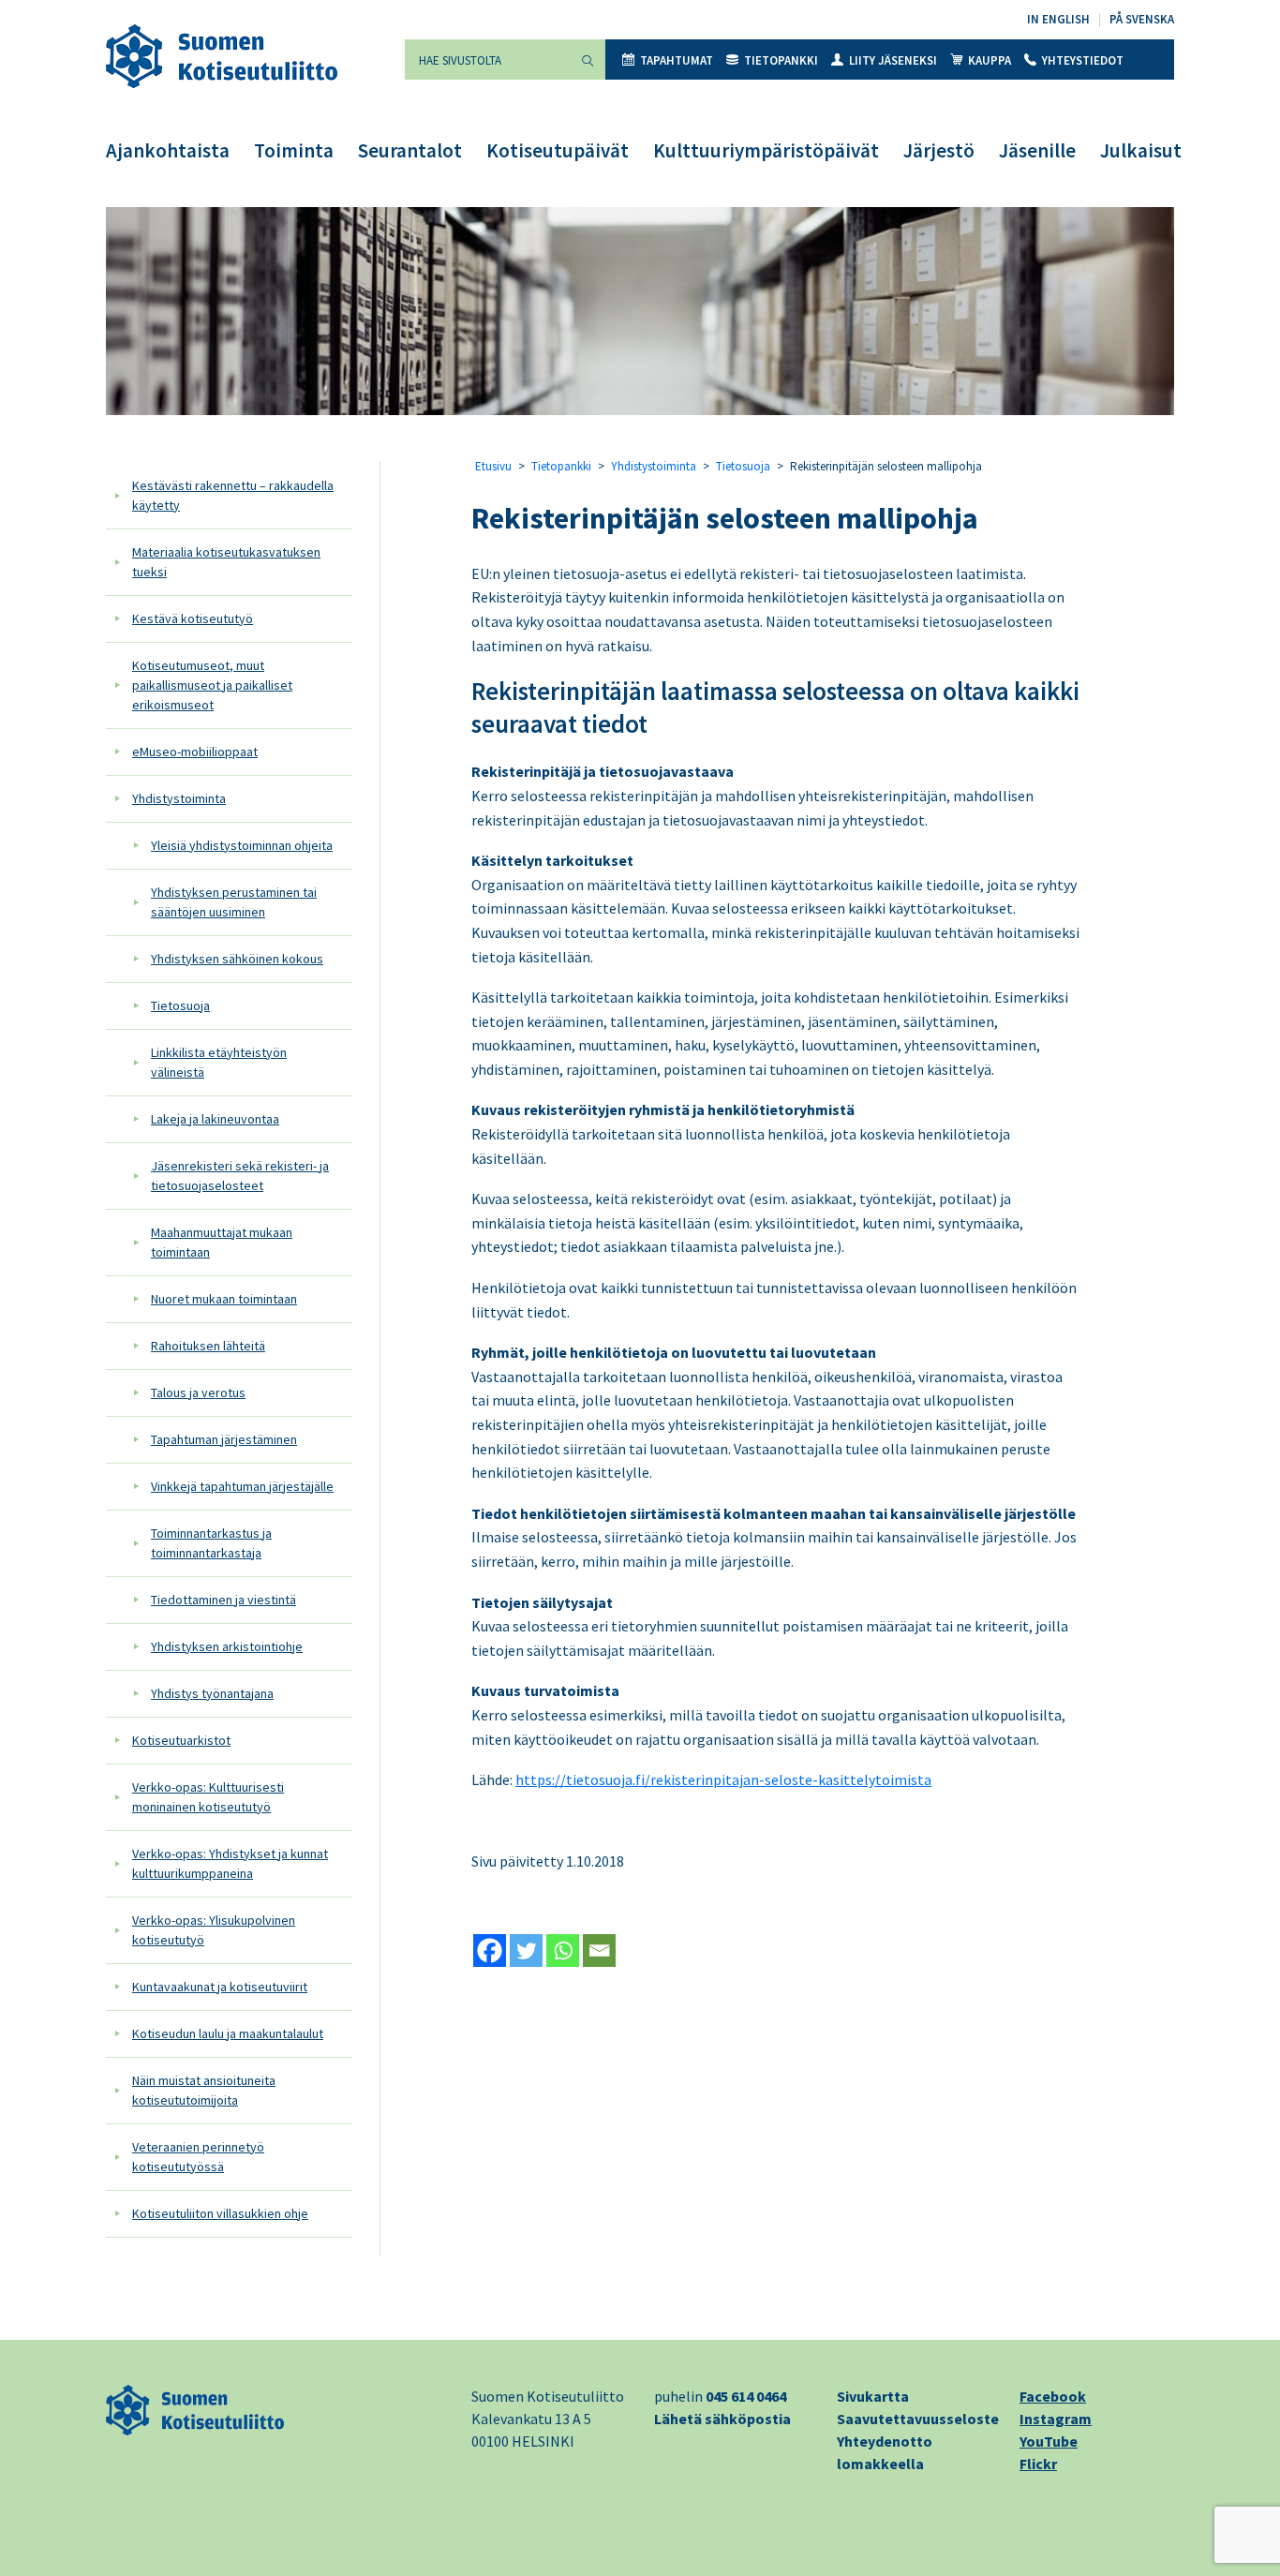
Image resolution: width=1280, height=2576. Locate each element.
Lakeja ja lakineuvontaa (215, 1119)
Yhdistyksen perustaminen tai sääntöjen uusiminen (234, 902)
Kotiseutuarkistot (181, 1740)
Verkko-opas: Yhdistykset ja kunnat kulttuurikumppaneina (230, 1863)
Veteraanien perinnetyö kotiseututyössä (198, 2157)
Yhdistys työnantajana (212, 1693)
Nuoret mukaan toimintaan (224, 1299)
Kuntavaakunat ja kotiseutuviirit (220, 1987)
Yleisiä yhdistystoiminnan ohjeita (242, 845)
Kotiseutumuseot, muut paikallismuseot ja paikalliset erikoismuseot (212, 685)
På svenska (1142, 19)
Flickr (1038, 2464)
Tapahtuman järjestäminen (224, 1439)
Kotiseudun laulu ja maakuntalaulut (228, 2033)
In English (1058, 19)
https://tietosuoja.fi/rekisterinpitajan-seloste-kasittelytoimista (723, 1779)
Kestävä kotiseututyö (193, 618)
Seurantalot (410, 150)
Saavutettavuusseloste (918, 2419)
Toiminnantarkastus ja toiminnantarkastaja (211, 1543)
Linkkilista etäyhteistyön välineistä (219, 1062)
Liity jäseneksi (893, 60)
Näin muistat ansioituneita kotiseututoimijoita (204, 2090)
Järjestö (939, 150)
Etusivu (493, 466)
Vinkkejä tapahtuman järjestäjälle (242, 1486)
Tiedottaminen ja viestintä (223, 1600)
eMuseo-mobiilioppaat (195, 752)
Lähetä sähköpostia (722, 2419)
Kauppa (990, 60)
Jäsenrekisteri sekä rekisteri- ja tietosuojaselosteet (240, 1176)
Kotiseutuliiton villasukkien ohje (220, 2213)
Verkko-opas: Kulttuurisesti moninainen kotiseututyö (208, 1797)
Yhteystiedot (1083, 60)
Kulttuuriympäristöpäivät (766, 150)
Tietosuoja (180, 1005)
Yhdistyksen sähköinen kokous (237, 959)
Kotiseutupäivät (558, 150)
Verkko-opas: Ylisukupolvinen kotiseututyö (214, 1930)
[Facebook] (490, 1951)
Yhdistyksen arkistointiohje (227, 1646)
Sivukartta (873, 2396)
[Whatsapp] (563, 1951)
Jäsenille (1037, 150)
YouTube (1049, 2441)
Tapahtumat (677, 60)
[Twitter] (526, 1951)
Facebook (1053, 2396)
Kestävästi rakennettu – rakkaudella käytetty (233, 495)
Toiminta (294, 150)
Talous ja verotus (198, 1392)
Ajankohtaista (168, 150)
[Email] (599, 1951)
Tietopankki (781, 60)
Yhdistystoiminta (179, 798)
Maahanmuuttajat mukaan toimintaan (222, 1242)
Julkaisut (1141, 150)
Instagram (1056, 2419)
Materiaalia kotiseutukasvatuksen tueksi (226, 562)
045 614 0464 (746, 2396)
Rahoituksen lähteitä (208, 1346)
